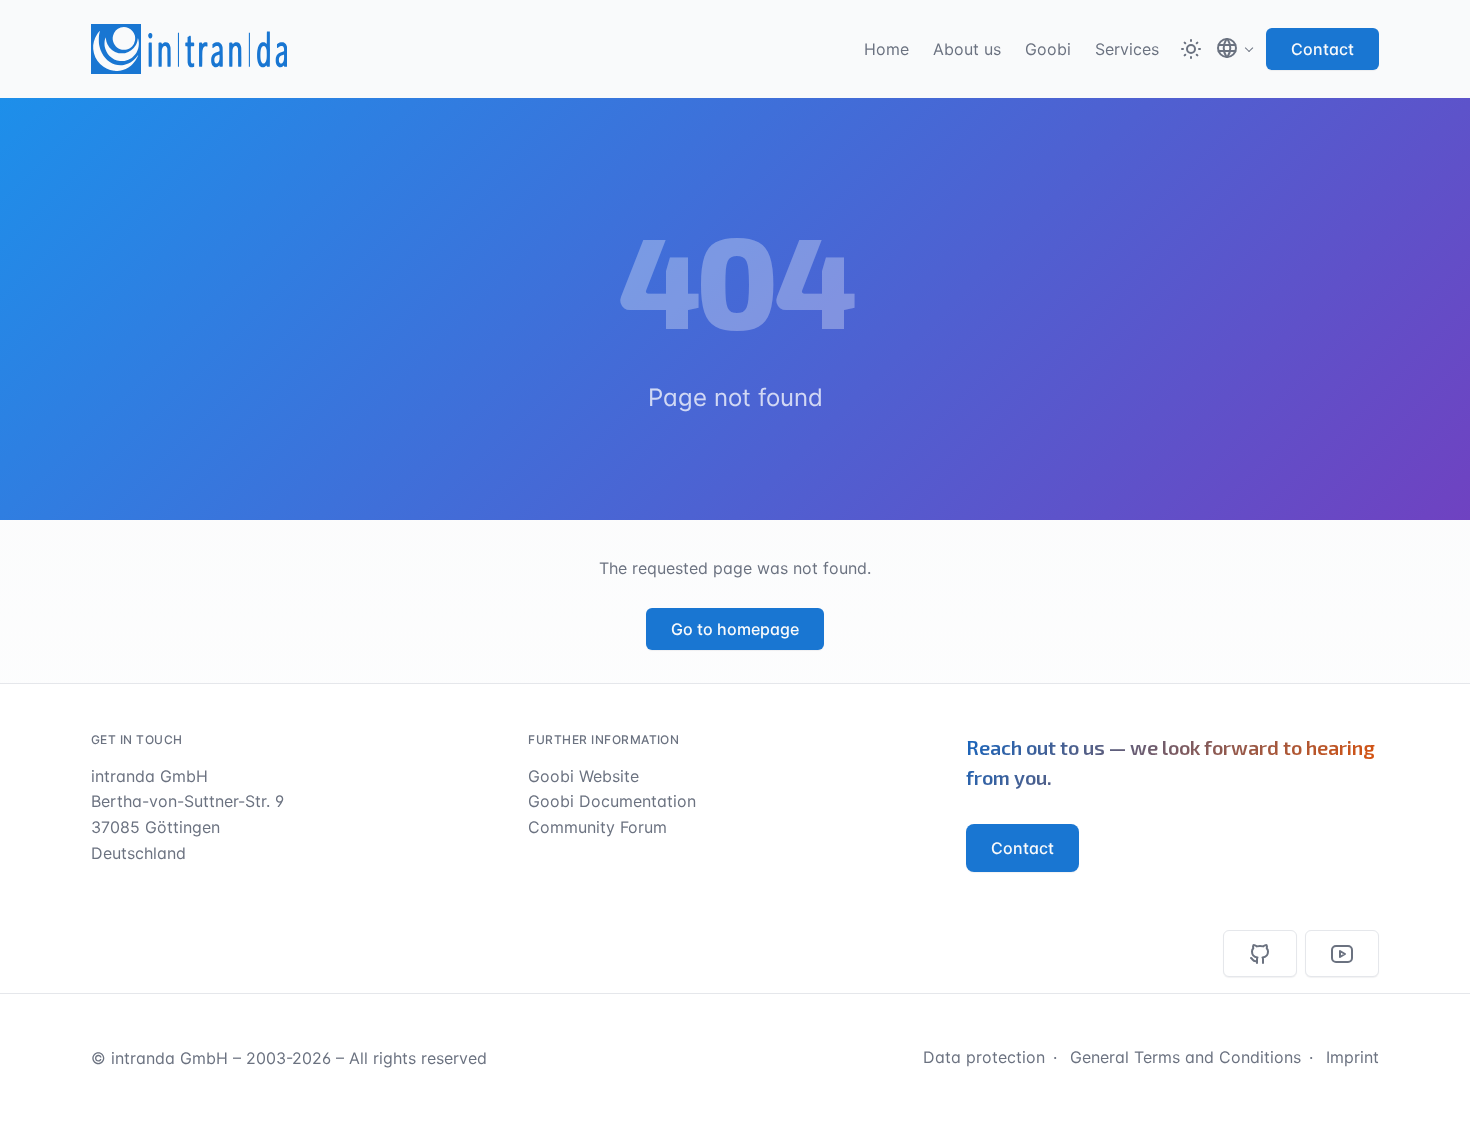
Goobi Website (583, 776)
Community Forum (597, 827)
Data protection (984, 1057)
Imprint (1352, 1057)
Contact (1322, 49)
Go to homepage (735, 629)
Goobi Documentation (612, 801)
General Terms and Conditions (1185, 1057)
